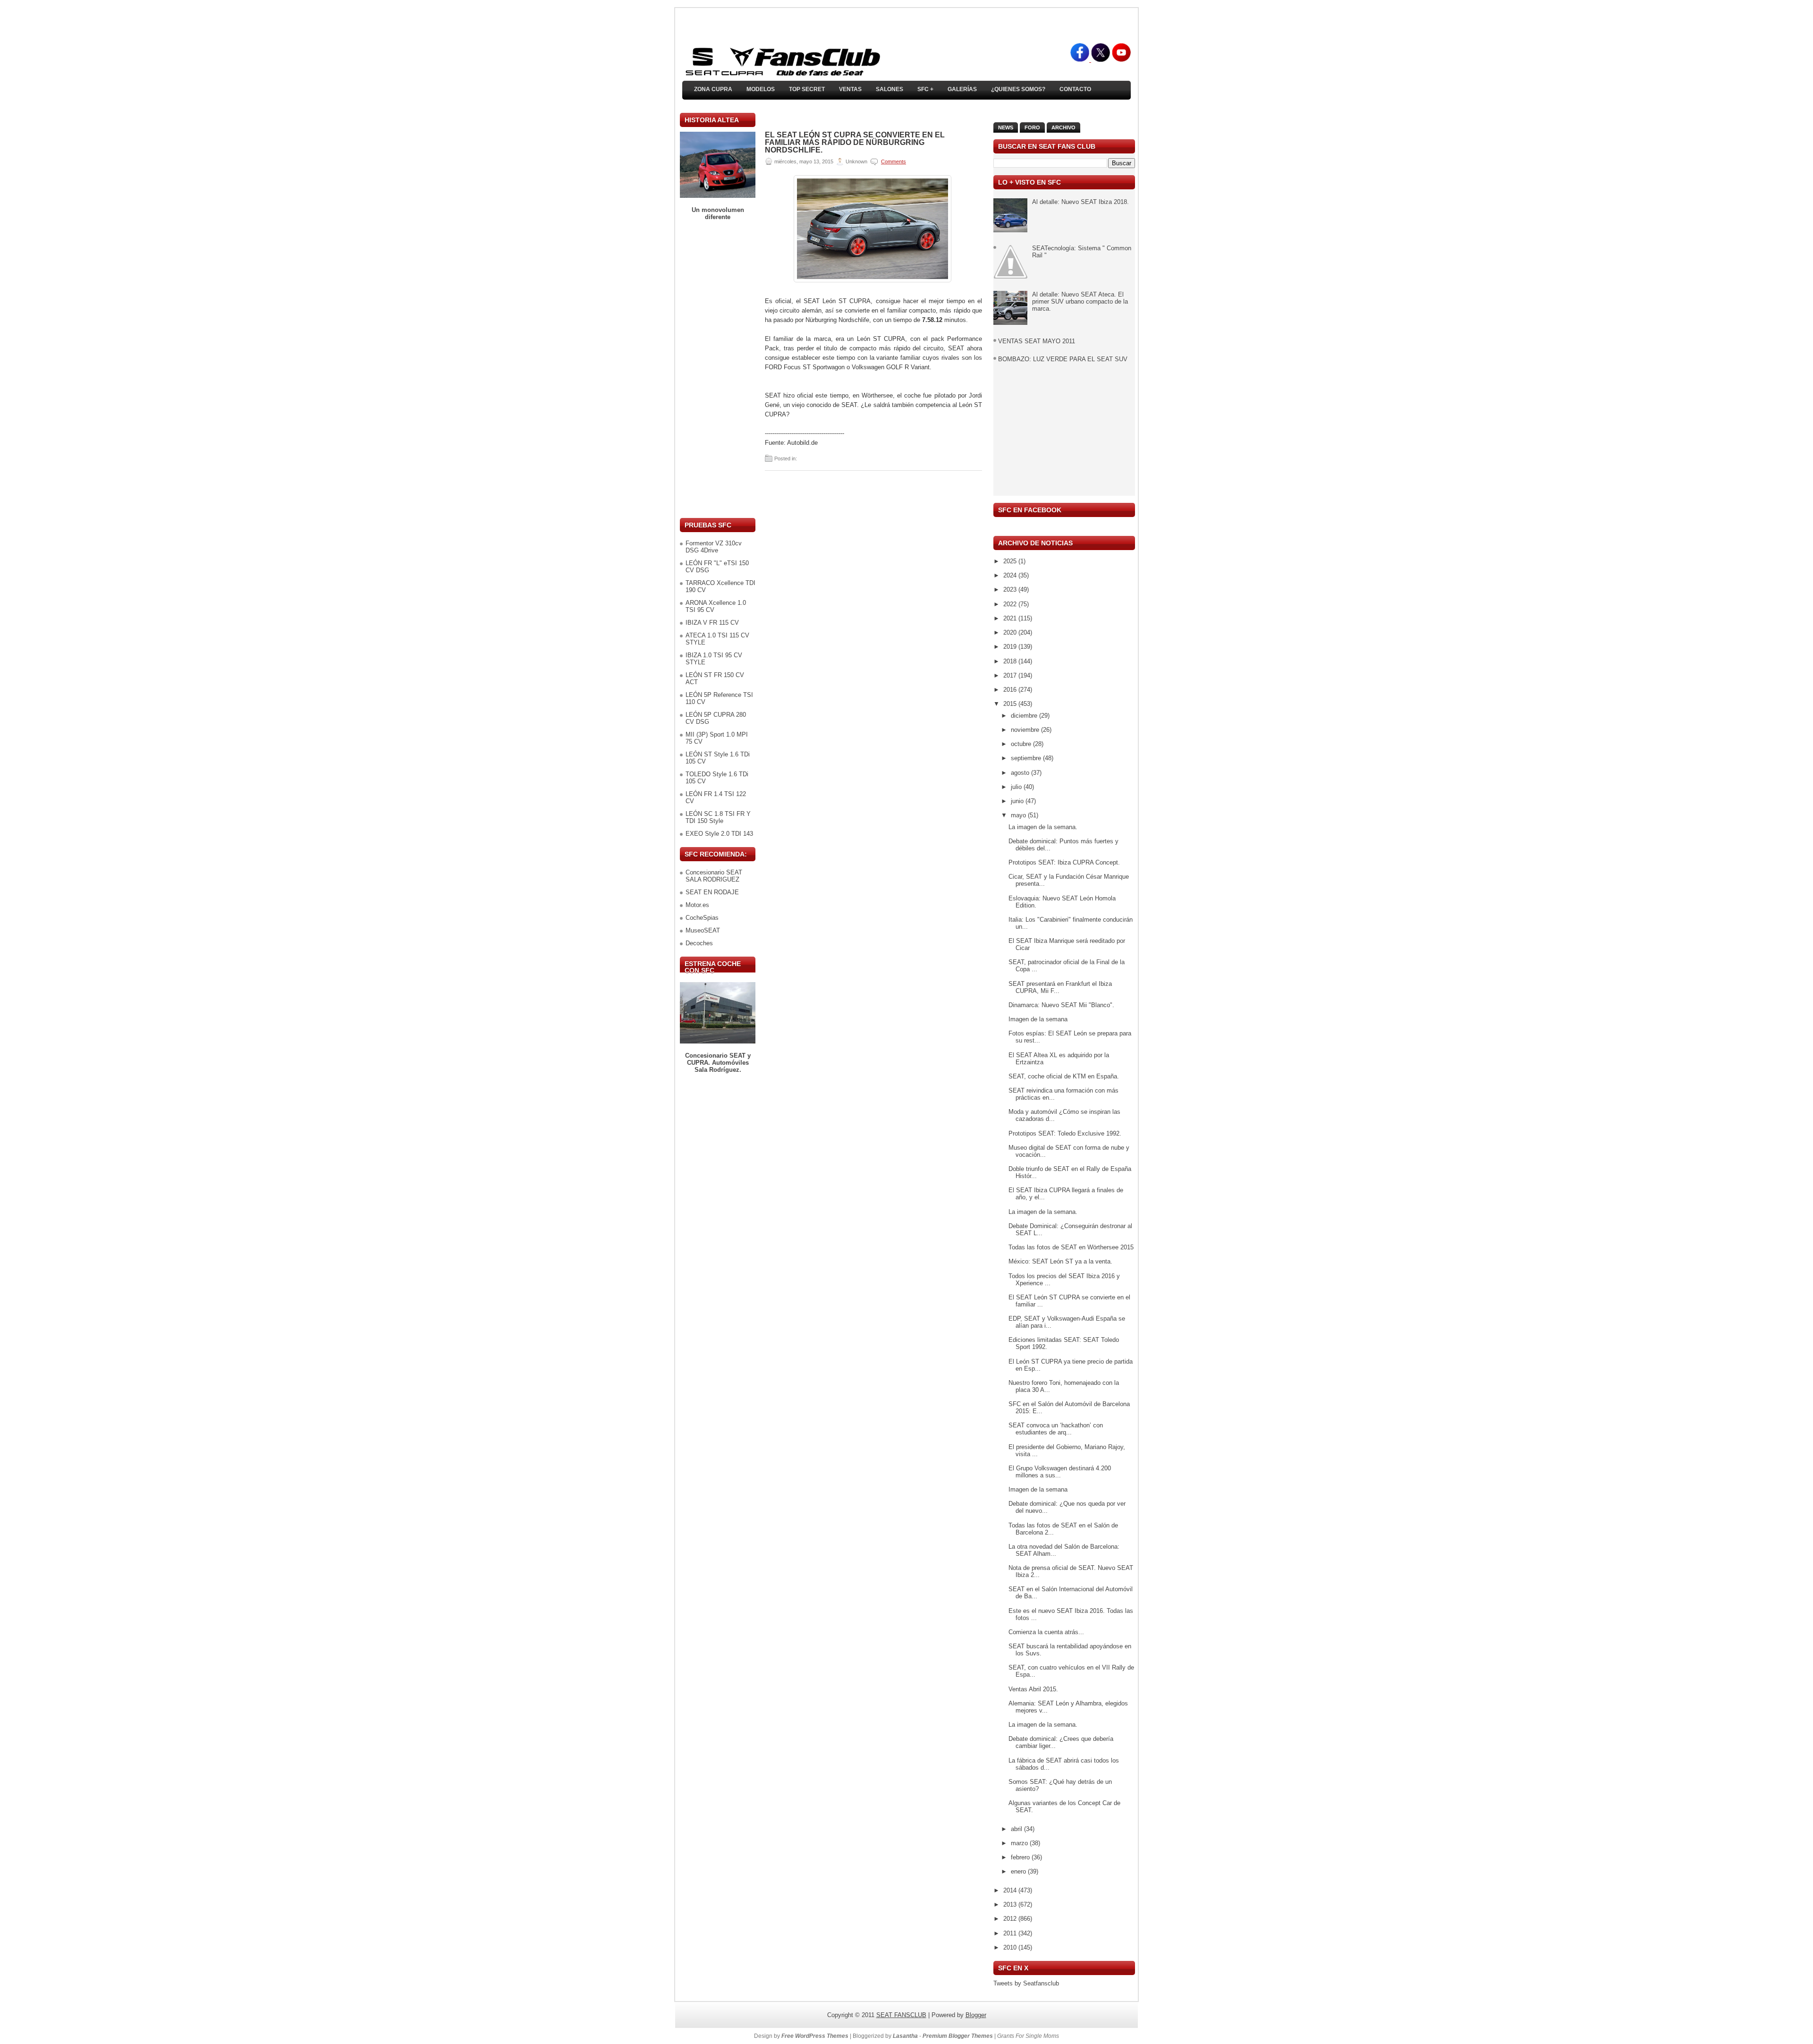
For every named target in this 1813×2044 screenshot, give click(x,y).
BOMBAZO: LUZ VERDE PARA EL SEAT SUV (1063, 359)
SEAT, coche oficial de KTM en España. (1064, 1076)
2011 (1011, 1933)
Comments (894, 161)
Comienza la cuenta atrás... (1046, 1632)
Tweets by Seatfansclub (1026, 1983)
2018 (1011, 661)
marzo (1020, 1843)
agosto (1021, 773)
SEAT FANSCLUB (901, 2015)
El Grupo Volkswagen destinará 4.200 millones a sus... (1060, 1472)
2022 (1011, 604)
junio (1018, 801)
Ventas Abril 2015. (1033, 1689)
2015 (1011, 704)
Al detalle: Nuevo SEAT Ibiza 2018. (1080, 202)
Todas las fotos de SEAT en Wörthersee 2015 (1071, 1247)
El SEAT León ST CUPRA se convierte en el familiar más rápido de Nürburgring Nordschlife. (855, 143)
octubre (1022, 744)
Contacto (1075, 89)
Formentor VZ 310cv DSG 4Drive (714, 547)
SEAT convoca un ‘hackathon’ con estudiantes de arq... (1056, 1429)
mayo (1019, 815)
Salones (890, 89)
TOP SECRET (807, 89)
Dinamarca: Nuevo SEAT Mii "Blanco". (1061, 1005)
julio (1017, 787)
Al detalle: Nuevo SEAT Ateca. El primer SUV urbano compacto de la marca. (1080, 301)
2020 (1011, 632)
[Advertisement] (718, 369)
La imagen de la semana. (1043, 827)
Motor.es (697, 905)
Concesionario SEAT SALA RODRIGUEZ (714, 876)
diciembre (1025, 716)
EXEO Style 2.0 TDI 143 (719, 834)
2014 (1011, 1890)
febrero (1021, 1857)
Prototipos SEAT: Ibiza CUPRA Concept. (1064, 862)
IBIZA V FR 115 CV (712, 623)
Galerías (962, 89)
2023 (1011, 589)
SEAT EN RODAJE (712, 892)
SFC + (925, 89)
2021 (1011, 618)
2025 (1011, 561)
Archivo (1063, 127)
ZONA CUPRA (713, 89)
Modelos (761, 89)
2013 (1011, 1904)
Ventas (850, 89)
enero (1019, 1871)
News (1006, 127)
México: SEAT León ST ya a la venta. (1060, 1261)
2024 (1011, 575)
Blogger (976, 2015)
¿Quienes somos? (1018, 89)
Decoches (699, 943)
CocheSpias (702, 918)
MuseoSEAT (703, 930)
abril (1017, 1829)
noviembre (1026, 730)
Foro (1032, 127)
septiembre (1027, 758)
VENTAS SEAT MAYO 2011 (1037, 341)
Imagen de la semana (1038, 1019)
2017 (1011, 675)
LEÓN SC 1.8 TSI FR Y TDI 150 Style (718, 817)
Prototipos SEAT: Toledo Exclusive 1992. (1065, 1133)
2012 (1011, 1919)
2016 (1011, 690)
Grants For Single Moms (1028, 2036)
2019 (1011, 647)
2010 (1011, 1947)
